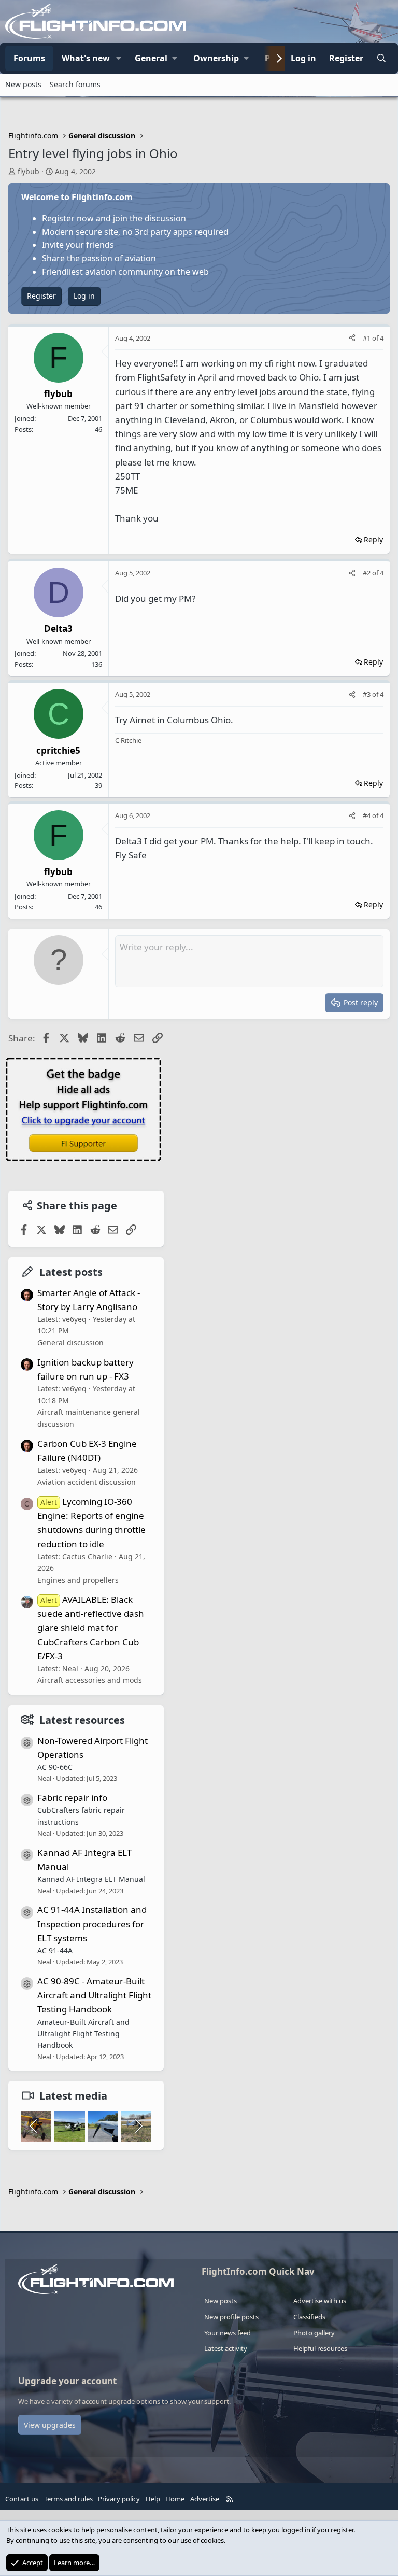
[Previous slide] (34, 2126)
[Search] (381, 59)
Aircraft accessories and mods (90, 1680)
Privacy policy (119, 2499)
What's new (86, 58)
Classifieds (309, 2317)
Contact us (22, 2499)
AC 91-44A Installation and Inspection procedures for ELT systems (92, 1924)
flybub (29, 171)
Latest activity (226, 2348)
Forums (29, 58)
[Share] (352, 338)
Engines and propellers (78, 1580)
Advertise (205, 2499)
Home (175, 2499)
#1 (367, 338)
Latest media (73, 2096)
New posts (23, 84)
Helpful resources (320, 2348)
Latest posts (71, 1272)
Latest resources (82, 1720)
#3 (367, 694)
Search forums (75, 84)
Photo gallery (314, 2333)
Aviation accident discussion (87, 1482)
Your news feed (228, 2333)
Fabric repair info (72, 1798)
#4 (367, 815)
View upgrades (50, 2425)
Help (153, 2499)
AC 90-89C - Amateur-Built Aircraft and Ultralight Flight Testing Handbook (94, 1995)
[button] (119, 59)
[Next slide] (138, 2126)
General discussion (70, 1342)
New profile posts (231, 2317)
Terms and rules (68, 2499)
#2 (367, 573)
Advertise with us (320, 2301)
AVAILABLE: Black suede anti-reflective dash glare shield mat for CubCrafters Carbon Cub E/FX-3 (91, 1628)
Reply (373, 539)
